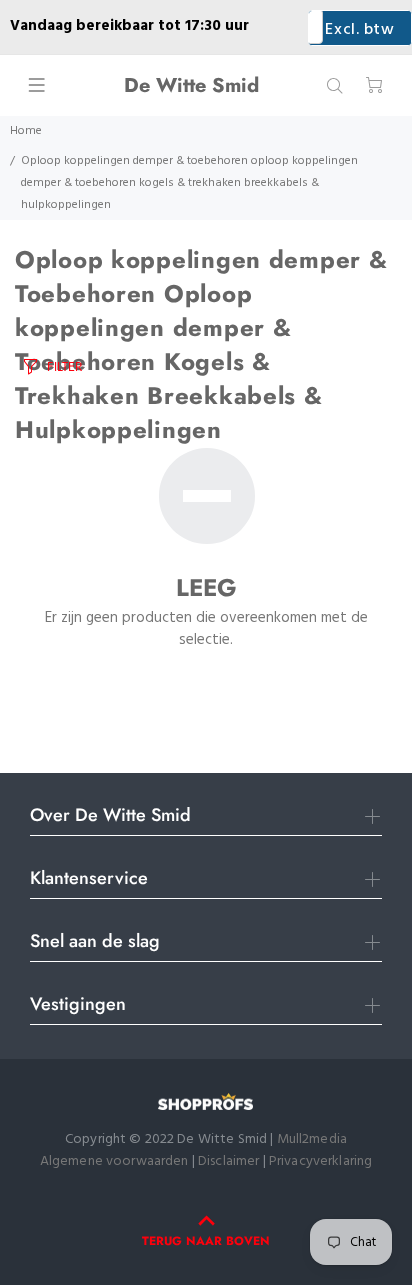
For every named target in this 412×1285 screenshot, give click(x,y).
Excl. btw (359, 30)
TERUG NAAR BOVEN (206, 1241)
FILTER (64, 366)
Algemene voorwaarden (114, 1161)
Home (26, 131)
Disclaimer (230, 1161)
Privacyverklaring (320, 1161)
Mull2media (312, 1139)
